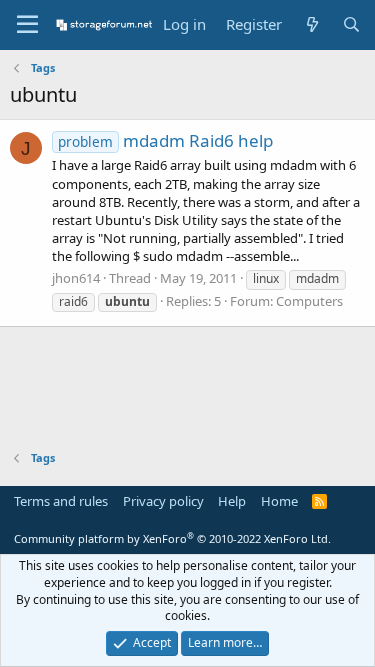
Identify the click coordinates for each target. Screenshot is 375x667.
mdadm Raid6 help (165, 140)
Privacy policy (163, 501)
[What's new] (311, 24)
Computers (309, 301)
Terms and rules (61, 501)
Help (232, 501)
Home (279, 501)
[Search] (351, 24)
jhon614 (76, 278)
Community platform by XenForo (172, 538)
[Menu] (27, 25)
